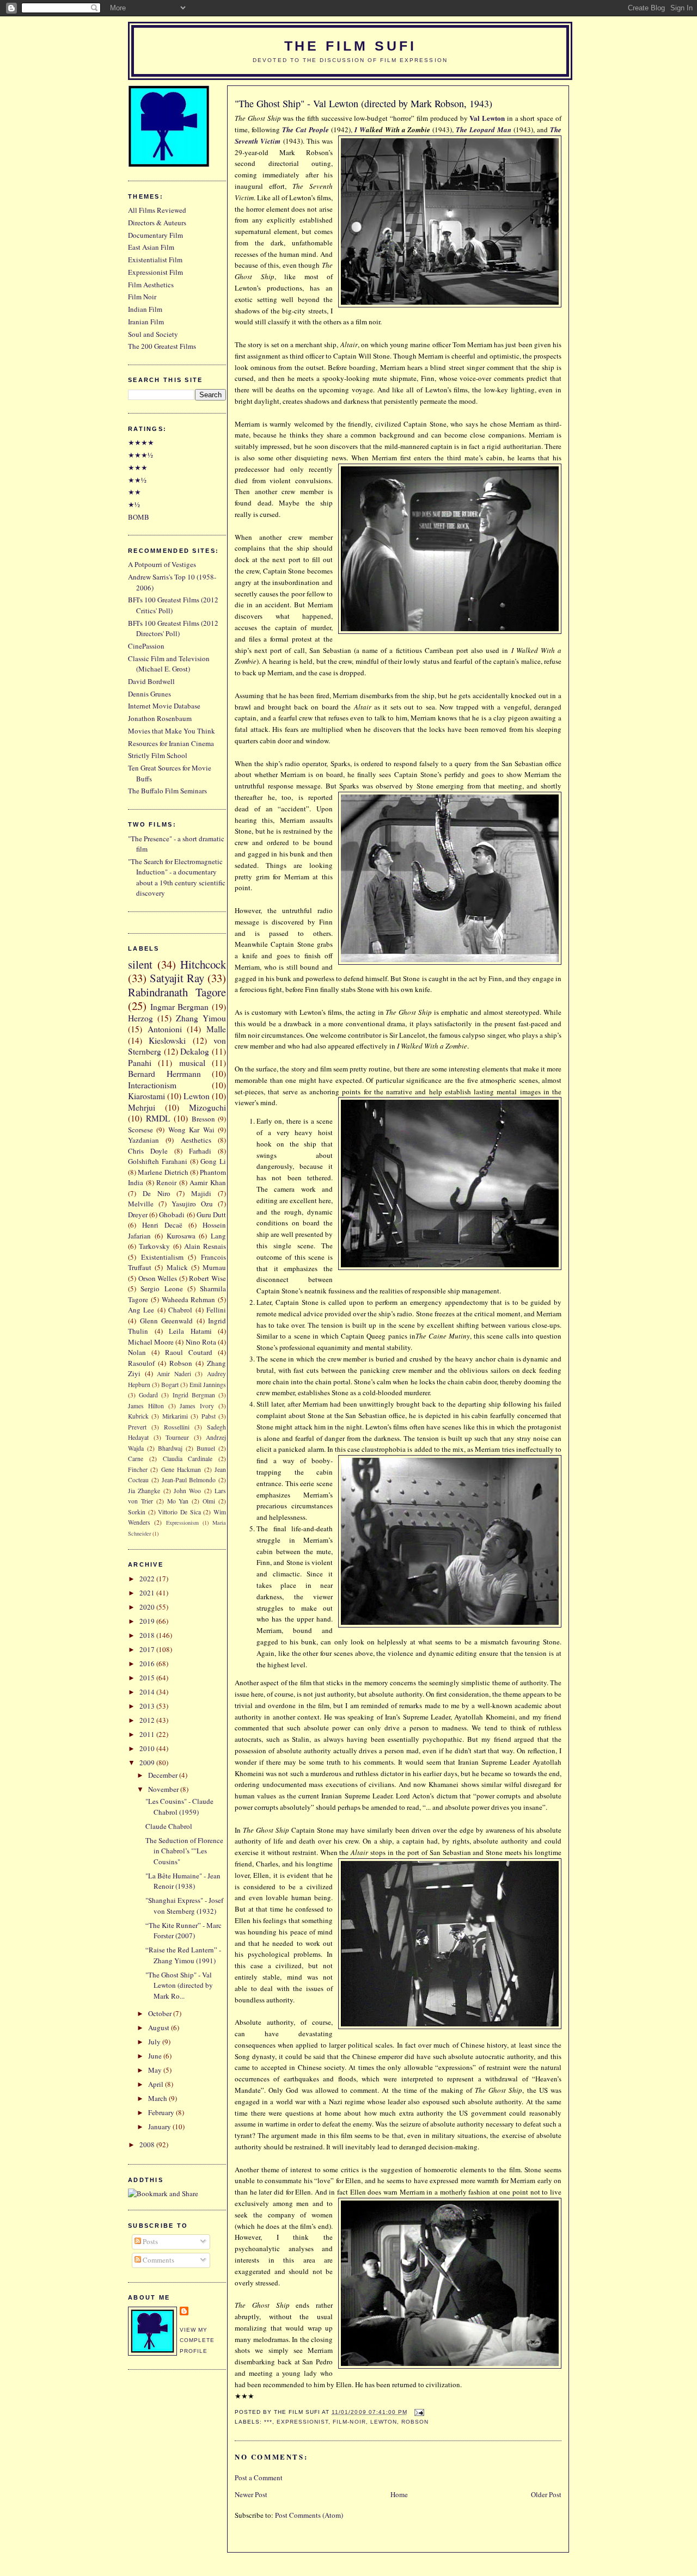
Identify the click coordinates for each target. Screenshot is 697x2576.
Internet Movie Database (164, 706)
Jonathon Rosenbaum (160, 718)
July (155, 2042)
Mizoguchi (207, 1107)
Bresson (203, 1119)
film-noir (349, 2422)
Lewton (384, 2422)
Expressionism (182, 1523)
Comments (158, 2260)
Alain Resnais (205, 1246)
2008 (148, 2144)
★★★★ (141, 442)
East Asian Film (151, 247)
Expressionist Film (155, 272)
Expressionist (302, 2422)
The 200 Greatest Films (162, 346)
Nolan (137, 1352)
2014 (148, 1692)
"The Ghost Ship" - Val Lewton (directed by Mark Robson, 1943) (363, 103)
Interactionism (152, 1085)
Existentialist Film (155, 260)
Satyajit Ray (177, 978)
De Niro (157, 1193)
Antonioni (165, 1029)
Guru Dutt (211, 1215)
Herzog (140, 1018)
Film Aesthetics (151, 285)
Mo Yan (178, 1501)
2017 (148, 1649)
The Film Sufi (350, 46)
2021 (148, 1593)
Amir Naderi (174, 1374)
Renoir (166, 1182)
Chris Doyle (148, 1151)
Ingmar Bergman (180, 1007)
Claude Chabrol (169, 1826)
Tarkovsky (154, 1246)
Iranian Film (146, 322)
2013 (148, 1706)
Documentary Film (155, 235)
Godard (148, 1395)
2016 (148, 1663)
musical (192, 1063)
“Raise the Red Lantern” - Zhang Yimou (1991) (183, 1955)
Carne (136, 1459)
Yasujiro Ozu (192, 1204)
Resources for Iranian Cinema (171, 743)
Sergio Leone (161, 1289)
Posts (149, 2241)
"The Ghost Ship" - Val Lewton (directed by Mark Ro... (179, 1985)
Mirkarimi (175, 1416)
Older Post (546, 2494)
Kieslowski (167, 1040)
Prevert (137, 1427)
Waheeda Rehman (189, 1299)
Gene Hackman (181, 1469)
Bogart (170, 1385)
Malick (177, 1267)
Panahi (140, 1063)
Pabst (209, 1416)
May (156, 2070)
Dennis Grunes (149, 694)
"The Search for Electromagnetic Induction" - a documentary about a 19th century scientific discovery (177, 877)
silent (140, 964)
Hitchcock (203, 964)
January (160, 2127)
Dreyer (138, 1215)
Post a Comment (259, 2478)
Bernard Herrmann (164, 1074)
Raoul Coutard (189, 1352)
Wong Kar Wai (191, 1130)
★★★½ (140, 455)
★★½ (137, 480)
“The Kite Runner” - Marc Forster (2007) (184, 1931)
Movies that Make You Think (172, 731)
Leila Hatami (190, 1331)
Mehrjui (142, 1107)
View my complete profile (197, 2340)
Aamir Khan (208, 1182)
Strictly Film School (158, 755)
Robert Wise (207, 1278)
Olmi (209, 1501)
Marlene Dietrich (163, 1172)
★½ (134, 504)
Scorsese (140, 1130)
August (160, 2027)
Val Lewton (487, 118)
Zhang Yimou (201, 1018)
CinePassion (146, 646)
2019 (148, 1621)
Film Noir (142, 297)
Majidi (201, 1193)
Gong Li (213, 1161)
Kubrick (138, 1416)
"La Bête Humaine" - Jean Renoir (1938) (183, 1881)
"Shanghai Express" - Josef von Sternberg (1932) (184, 1906)
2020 (148, 1607)
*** (268, 2422)
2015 (148, 1678)
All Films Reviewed (157, 210)
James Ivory (197, 1406)
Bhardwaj (170, 1448)
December (164, 1775)
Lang (218, 1236)
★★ (134, 492)
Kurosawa (181, 1236)
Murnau (214, 1267)
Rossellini (177, 1427)
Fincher (138, 1469)
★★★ (138, 467)
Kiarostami (146, 1096)
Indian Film (145, 309)
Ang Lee (141, 1310)
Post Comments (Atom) (309, 2515)
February (162, 2112)
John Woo (187, 1491)
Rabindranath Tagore (177, 992)
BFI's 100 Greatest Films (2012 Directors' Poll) (173, 628)
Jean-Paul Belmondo (189, 1480)
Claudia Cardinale (188, 1459)
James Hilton (146, 1406)
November (164, 1789)
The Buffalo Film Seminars (167, 791)
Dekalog (195, 1051)
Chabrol (180, 1310)
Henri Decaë (162, 1225)
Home (399, 2494)
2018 (148, 1635)
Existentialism (162, 1257)
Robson (415, 2422)
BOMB (139, 517)
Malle (216, 1029)
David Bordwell (151, 681)
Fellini (216, 1310)
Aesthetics (196, 1140)
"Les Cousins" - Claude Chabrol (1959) (179, 1807)
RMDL (158, 1118)
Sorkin (137, 1512)
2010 (148, 1748)
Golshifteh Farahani (158, 1161)
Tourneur (177, 1437)
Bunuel (206, 1448)
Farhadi (200, 1151)
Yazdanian (143, 1140)
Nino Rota (201, 1342)
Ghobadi (172, 1215)
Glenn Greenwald (167, 1321)
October (161, 2013)
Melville (141, 1204)
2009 (148, 1762)
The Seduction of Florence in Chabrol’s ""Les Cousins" (184, 1851)
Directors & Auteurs (157, 223)
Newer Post (251, 2494)
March (158, 2098)
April (157, 2084)
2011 (148, 1734)
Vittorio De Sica (179, 1512)
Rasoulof (141, 1363)
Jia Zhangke (144, 1491)
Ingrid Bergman (194, 1395)
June (156, 2056)
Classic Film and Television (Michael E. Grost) (169, 664)
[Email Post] (418, 2412)
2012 (148, 1720)
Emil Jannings (208, 1385)
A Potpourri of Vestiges (162, 564)
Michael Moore (151, 1342)
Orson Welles (158, 1278)
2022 (148, 1579)
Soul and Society (153, 334)
